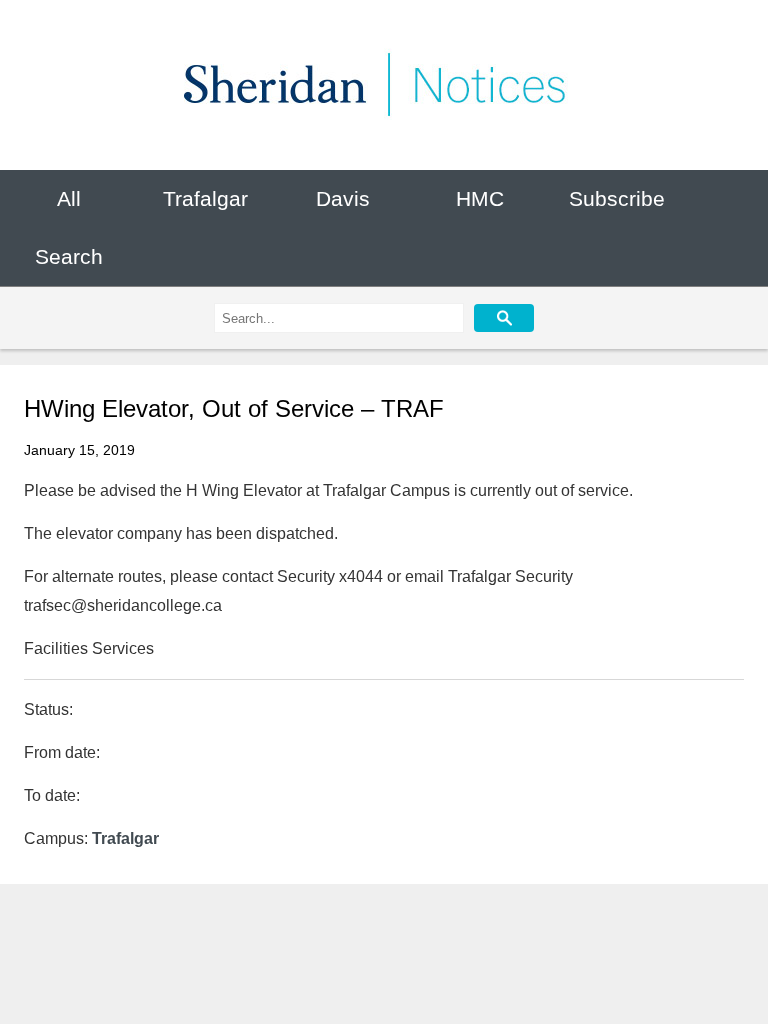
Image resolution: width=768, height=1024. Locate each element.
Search (69, 257)
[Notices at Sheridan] (384, 85)
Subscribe (617, 198)
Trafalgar (205, 198)
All (69, 198)
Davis (343, 198)
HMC (480, 198)
